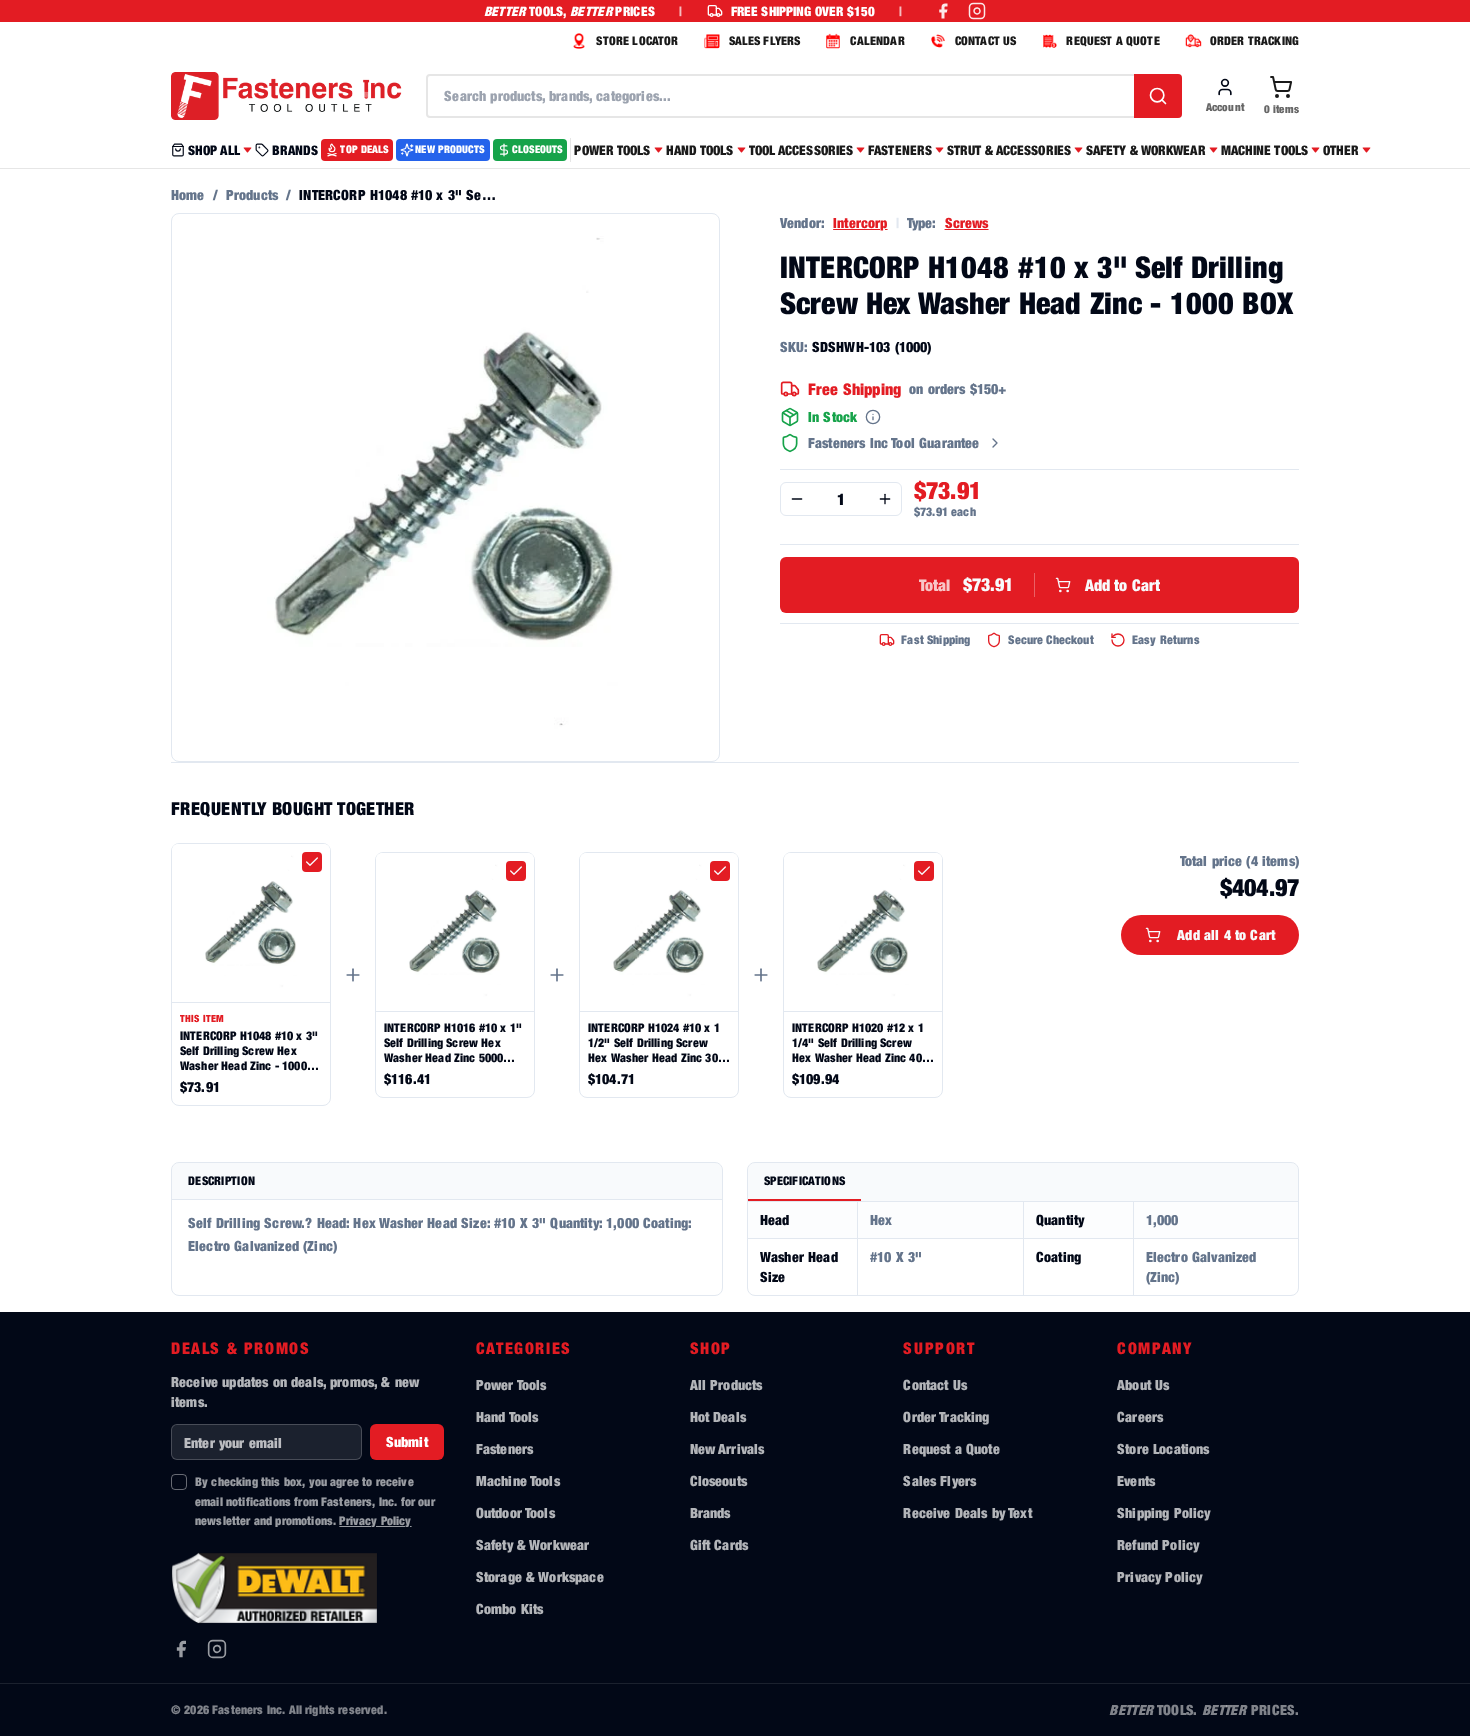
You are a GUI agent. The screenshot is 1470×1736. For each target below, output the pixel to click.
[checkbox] (312, 862)
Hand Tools (507, 1416)
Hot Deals (718, 1416)
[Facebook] (181, 1649)
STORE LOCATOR (637, 40)
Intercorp (860, 222)
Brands (710, 1512)
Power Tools (511, 1384)
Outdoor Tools (515, 1512)
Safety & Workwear (533, 1544)
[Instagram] (217, 1649)
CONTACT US (986, 40)
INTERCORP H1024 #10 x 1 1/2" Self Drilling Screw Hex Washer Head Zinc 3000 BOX (659, 1042)
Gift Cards (719, 1544)
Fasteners (504, 1448)
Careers (1140, 1416)
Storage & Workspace (540, 1576)
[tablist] (1023, 1182)
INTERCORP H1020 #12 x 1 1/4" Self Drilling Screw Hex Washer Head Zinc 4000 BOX (863, 1042)
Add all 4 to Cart (1226, 934)
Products (252, 194)
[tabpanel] (1023, 1248)
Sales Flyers (939, 1480)
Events (1136, 1480)
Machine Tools (518, 1480)
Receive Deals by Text (967, 1512)
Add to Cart (1040, 584)
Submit (407, 1441)
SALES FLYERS (765, 40)
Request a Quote (951, 1448)
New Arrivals (727, 1448)
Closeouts (718, 1480)
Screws (967, 222)
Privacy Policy (375, 1520)
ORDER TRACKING (1254, 40)
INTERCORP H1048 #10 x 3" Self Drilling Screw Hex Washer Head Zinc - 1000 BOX (249, 1050)
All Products (726, 1384)
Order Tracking (946, 1416)
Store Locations (1163, 1448)
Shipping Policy (1163, 1512)
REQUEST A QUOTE (1112, 40)
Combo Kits (510, 1608)
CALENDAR (877, 40)
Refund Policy (1158, 1544)
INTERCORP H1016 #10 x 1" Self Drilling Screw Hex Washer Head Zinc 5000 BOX (453, 1042)
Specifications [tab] (804, 1180)
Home (188, 194)
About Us (1143, 1384)
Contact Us (935, 1384)
